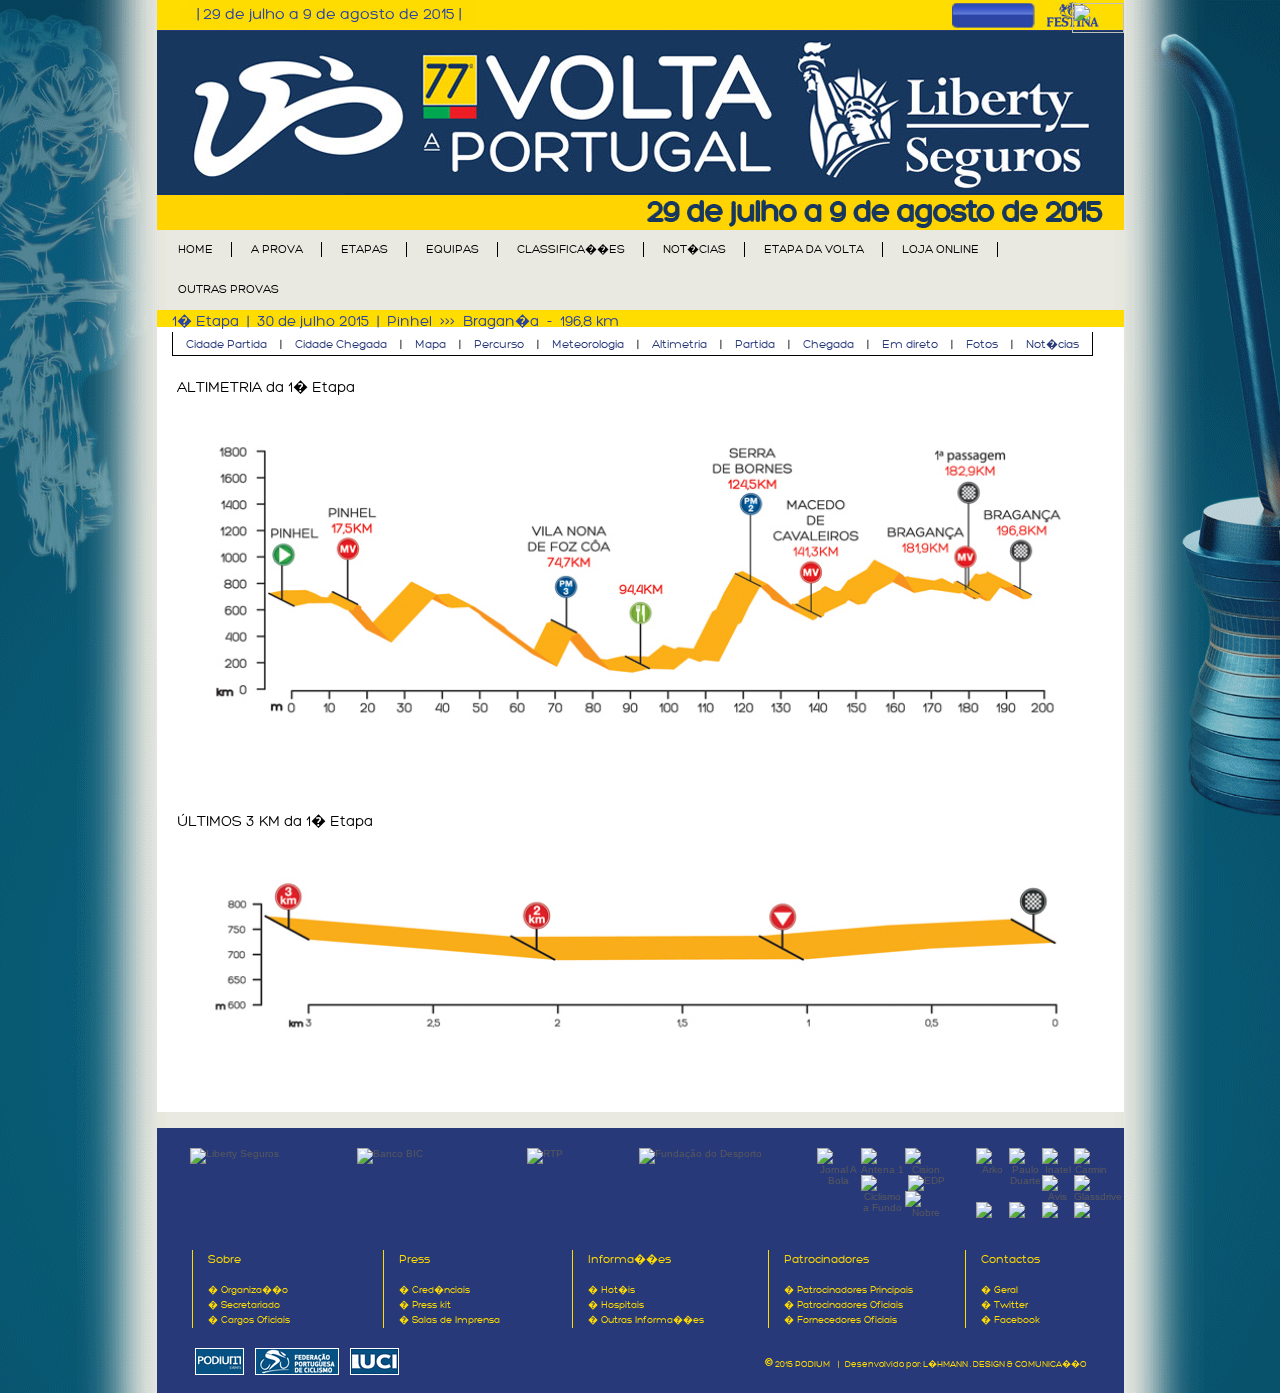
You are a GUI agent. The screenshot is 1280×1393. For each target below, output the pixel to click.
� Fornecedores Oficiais (840, 1320)
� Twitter (1004, 1305)
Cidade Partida (226, 344)
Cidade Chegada (341, 344)
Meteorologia (588, 344)
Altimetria (679, 344)
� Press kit (425, 1305)
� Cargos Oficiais (249, 1320)
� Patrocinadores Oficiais (843, 1305)
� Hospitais (616, 1305)
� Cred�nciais (434, 1290)
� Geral (999, 1290)
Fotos (982, 344)
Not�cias (1052, 344)
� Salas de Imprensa (449, 1320)
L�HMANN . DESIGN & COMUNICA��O (1005, 1364)
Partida (755, 344)
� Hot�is (611, 1290)
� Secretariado (244, 1305)
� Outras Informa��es (646, 1320)
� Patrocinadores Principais (848, 1290)
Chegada (828, 344)
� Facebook (1010, 1320)
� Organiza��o (248, 1290)
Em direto (910, 344)
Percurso (499, 344)
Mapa (430, 344)
